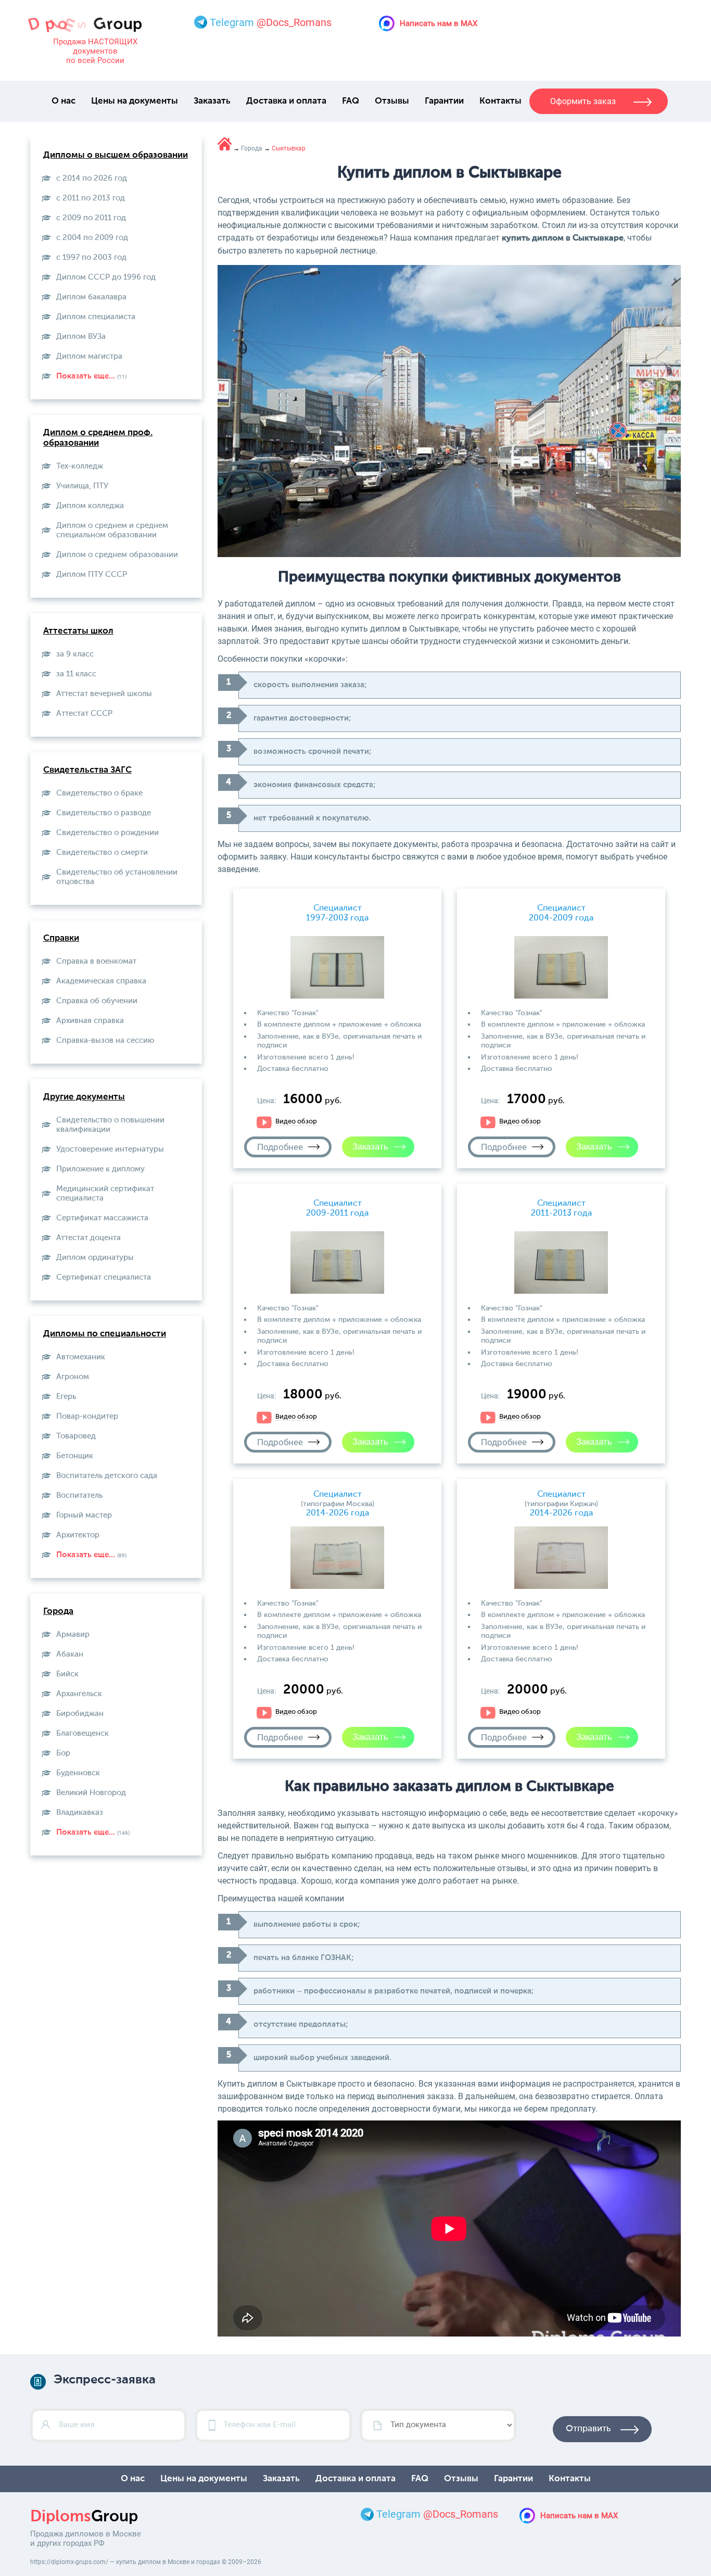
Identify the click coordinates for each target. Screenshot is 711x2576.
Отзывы (392, 101)
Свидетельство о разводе (104, 813)
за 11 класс (76, 674)
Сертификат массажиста (102, 1218)
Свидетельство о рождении (107, 833)
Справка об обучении (97, 1001)
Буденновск (78, 1773)
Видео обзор (296, 1122)
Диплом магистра (89, 356)
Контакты (500, 101)
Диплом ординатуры (95, 1258)
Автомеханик (81, 1357)
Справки (61, 938)
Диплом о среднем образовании (117, 555)
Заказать (212, 101)
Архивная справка (90, 1021)
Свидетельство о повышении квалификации (110, 1125)
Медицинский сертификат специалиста (105, 1194)
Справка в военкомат (96, 961)
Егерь (66, 1397)
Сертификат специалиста (104, 1277)
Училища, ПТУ (82, 486)
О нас (64, 101)
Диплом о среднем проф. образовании (98, 438)
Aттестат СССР (84, 714)
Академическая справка (101, 981)
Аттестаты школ (78, 631)
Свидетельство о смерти (102, 853)
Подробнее (280, 1147)
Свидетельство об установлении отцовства (117, 877)
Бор (63, 1753)
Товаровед (76, 1436)
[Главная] (225, 144)
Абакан (70, 1654)
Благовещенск (82, 1733)
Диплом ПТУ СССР (92, 574)
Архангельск (79, 1694)
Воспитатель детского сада (107, 1476)
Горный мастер (84, 1515)
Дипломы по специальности (105, 1334)
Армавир (73, 1634)
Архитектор (78, 1535)
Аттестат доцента (88, 1238)
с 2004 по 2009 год (92, 238)
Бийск (67, 1674)
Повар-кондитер (87, 1416)
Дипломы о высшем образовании (116, 155)
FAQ (351, 101)
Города (58, 1612)
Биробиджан (80, 1714)
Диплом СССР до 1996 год (106, 277)
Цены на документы (135, 101)
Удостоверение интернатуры (110, 1149)
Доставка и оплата (286, 101)
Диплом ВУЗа (81, 337)
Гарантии (444, 101)
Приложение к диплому (100, 1169)
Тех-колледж (80, 466)
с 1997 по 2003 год (91, 257)
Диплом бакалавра (91, 297)
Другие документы (84, 1097)
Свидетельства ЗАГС (87, 770)
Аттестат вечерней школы (104, 694)
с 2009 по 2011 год (91, 218)
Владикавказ (80, 1813)
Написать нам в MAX (439, 23)
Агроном (73, 1377)
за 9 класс (75, 654)
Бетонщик (75, 1456)
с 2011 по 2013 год (91, 198)
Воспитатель (79, 1495)
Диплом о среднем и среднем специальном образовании (112, 530)
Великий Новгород (91, 1793)
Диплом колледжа (90, 506)
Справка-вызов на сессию (105, 1040)
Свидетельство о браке (99, 793)
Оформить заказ (583, 101)
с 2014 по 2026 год (92, 178)
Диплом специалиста (96, 317)
